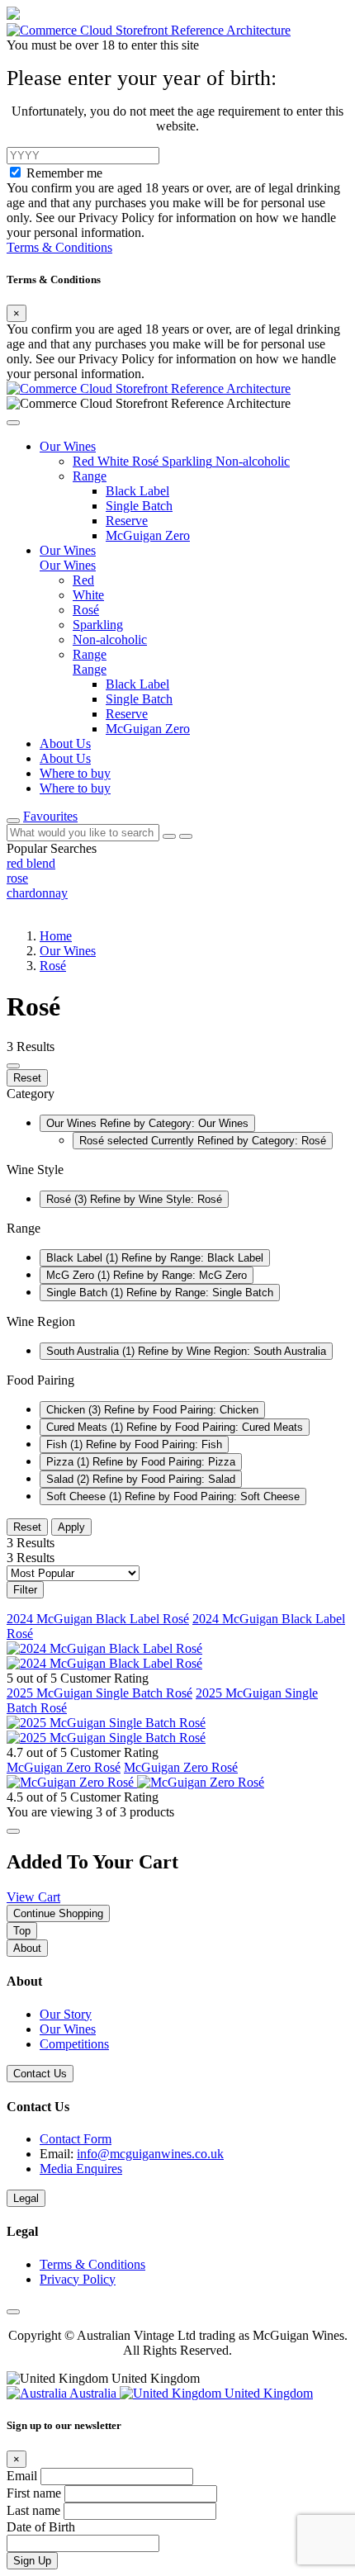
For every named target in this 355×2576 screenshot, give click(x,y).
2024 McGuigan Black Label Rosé (98, 1619)
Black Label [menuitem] (137, 684)
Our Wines (68, 951)
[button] (13, 423)
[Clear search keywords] (169, 836)
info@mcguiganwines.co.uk (150, 2154)
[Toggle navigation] (13, 821)
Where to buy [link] (75, 773)
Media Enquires (81, 2169)
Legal (26, 2198)
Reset (27, 1078)
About (27, 1948)
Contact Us (40, 2074)
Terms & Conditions (59, 247)
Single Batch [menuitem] (139, 699)
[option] (177, 864)
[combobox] (83, 833)
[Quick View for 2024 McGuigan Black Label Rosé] (104, 1663)
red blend (31, 863)
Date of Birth (41, 2527)
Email (24, 2476)
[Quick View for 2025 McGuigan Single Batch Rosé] (106, 1738)
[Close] (13, 1831)
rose (17, 878)
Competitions (74, 2044)
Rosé (53, 966)
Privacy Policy (78, 2279)
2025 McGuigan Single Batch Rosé (99, 1693)
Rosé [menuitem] (86, 610)
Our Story (66, 2014)
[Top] (13, 2312)
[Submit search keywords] (186, 836)
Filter (25, 1590)
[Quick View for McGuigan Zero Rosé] (201, 1782)
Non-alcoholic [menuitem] (110, 639)
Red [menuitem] (83, 580)
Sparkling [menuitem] (98, 625)
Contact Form (76, 2139)
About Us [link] (65, 743)
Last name (35, 2510)
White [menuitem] (88, 595)
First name (35, 2493)
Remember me (64, 173)
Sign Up (32, 2561)
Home (56, 936)
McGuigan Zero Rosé (64, 1767)
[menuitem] (85, 461)
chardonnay (37, 893)
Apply (71, 1527)
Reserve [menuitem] (127, 714)
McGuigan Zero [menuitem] (148, 729)
